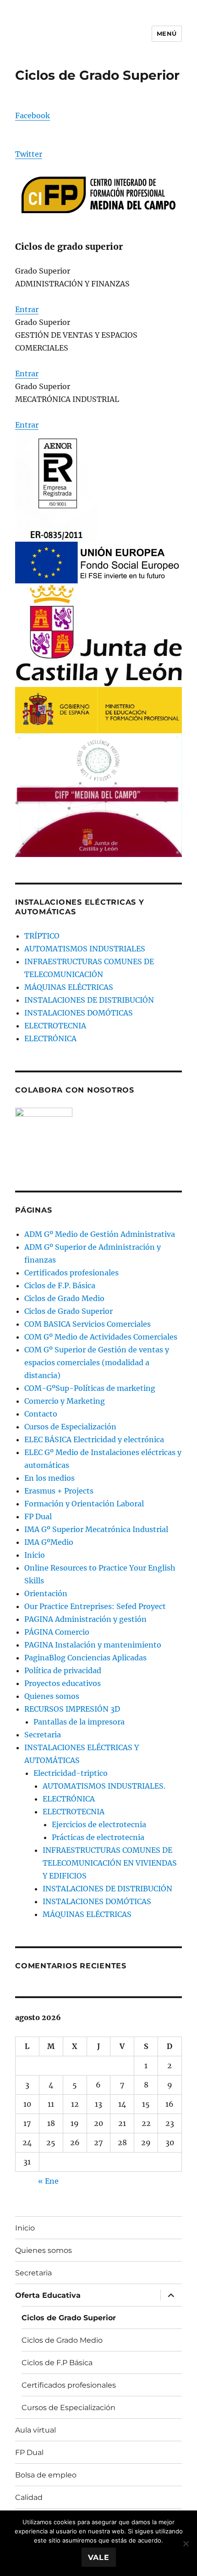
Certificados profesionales (71, 1273)
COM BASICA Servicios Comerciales (88, 1324)
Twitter (29, 154)
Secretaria (43, 1735)
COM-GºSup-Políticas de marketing (90, 1388)
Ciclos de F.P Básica (57, 2363)
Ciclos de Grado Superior (68, 1311)
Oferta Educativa (48, 2295)
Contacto (41, 1414)
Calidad (29, 2497)
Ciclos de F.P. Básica (60, 1285)
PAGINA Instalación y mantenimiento (93, 1645)
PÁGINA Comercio (57, 1632)
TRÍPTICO (42, 936)
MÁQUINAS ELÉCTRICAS (69, 987)
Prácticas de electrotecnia (98, 1837)
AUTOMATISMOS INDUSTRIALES (85, 949)
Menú (167, 33)
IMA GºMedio (49, 1542)
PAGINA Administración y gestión (85, 1619)
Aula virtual (36, 2430)
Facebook (33, 115)
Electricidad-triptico (71, 1773)
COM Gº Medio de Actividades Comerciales (101, 1337)
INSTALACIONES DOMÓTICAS (79, 1013)
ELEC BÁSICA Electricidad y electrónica (94, 1439)
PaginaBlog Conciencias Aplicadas (85, 1658)
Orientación (46, 1593)
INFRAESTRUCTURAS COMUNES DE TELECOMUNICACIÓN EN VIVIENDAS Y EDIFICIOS (110, 1863)
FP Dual (38, 1516)
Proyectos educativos (63, 1683)
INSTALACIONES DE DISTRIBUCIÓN (89, 1000)
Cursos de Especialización (70, 1427)
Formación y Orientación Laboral (84, 1504)
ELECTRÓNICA (50, 1038)
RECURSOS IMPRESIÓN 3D (72, 1709)
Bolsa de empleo (46, 2475)
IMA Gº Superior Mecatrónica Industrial (96, 1529)
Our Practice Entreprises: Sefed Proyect (95, 1606)
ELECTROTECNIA (55, 1026)
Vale (99, 2557)
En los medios (49, 1478)
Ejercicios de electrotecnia (99, 1824)
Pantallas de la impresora (79, 1722)
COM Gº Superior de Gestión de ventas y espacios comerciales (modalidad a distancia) (97, 1362)
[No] (186, 2543)
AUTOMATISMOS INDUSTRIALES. (104, 1786)
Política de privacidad (63, 1670)
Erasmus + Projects (59, 1491)
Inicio (35, 1555)
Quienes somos (52, 1696)
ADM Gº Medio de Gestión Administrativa (100, 1234)
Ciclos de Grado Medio (64, 1298)
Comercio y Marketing (65, 1401)
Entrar (27, 309)
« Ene (48, 2181)
